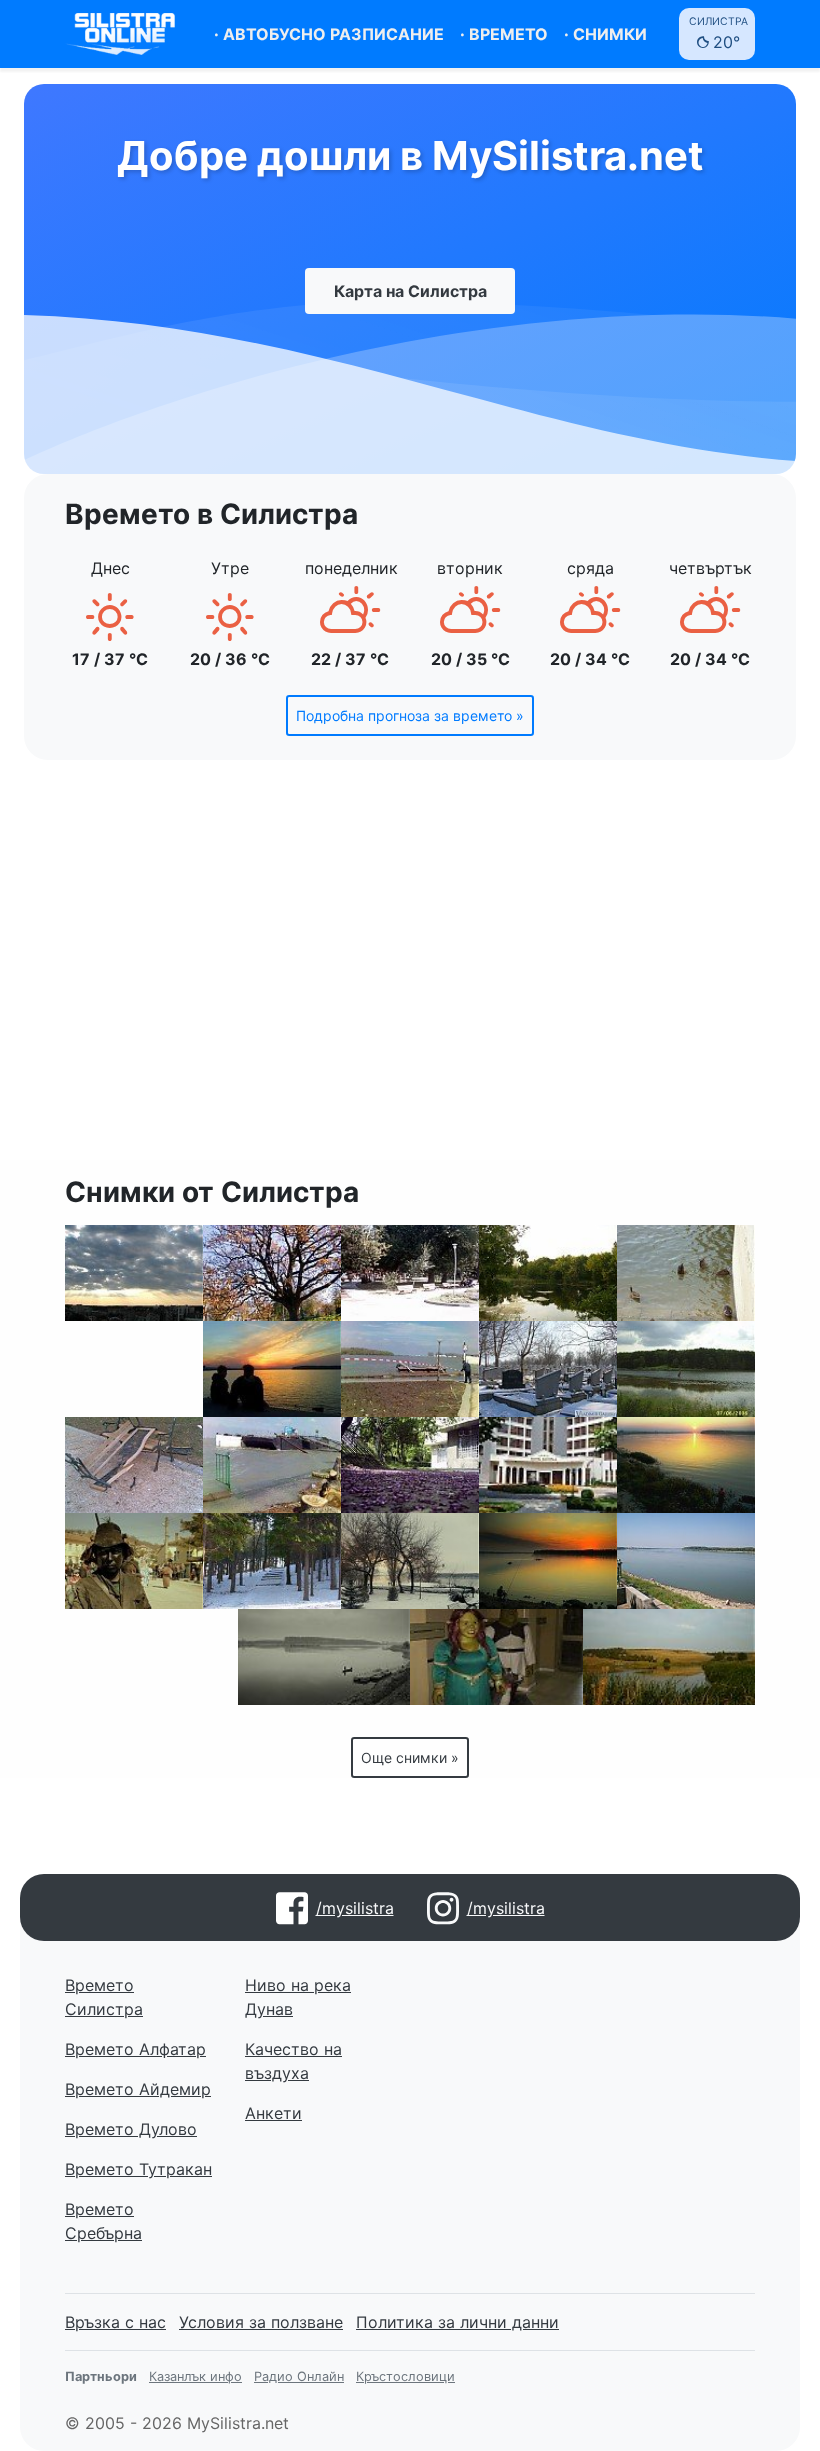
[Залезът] (272, 1369)
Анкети (273, 2113)
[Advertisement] (410, 972)
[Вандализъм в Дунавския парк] (134, 1465)
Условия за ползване (261, 2322)
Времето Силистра (104, 1997)
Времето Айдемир (138, 2089)
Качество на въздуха (293, 2061)
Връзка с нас (115, 2322)
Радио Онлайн (299, 2376)
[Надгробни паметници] (548, 1369)
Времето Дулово (131, 2129)
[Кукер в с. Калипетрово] (134, 1561)
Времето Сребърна (103, 2221)
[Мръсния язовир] (669, 1657)
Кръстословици (405, 2376)
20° (718, 33)
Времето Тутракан (138, 2169)
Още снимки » (410, 1757)
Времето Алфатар (135, 2049)
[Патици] (686, 1273)
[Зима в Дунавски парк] (410, 1561)
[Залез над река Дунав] (686, 1465)
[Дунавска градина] (272, 1273)
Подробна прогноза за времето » (410, 715)
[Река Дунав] (686, 1561)
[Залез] (134, 1273)
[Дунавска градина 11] (410, 1273)
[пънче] (686, 1369)
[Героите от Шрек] (496, 1657)
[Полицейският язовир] (548, 1273)
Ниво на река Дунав (298, 1997)
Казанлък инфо (195, 2376)
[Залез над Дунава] (548, 1561)
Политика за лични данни (457, 2322)
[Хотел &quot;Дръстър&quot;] (134, 1369)
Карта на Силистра (410, 291)
